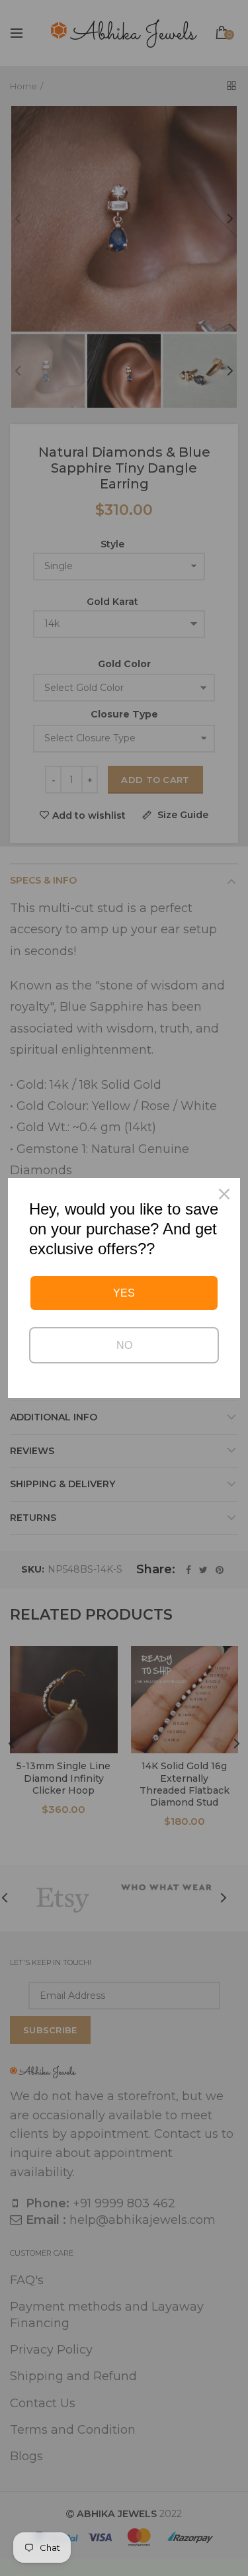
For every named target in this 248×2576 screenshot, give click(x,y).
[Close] (224, 1194)
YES (124, 1293)
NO (124, 1345)
